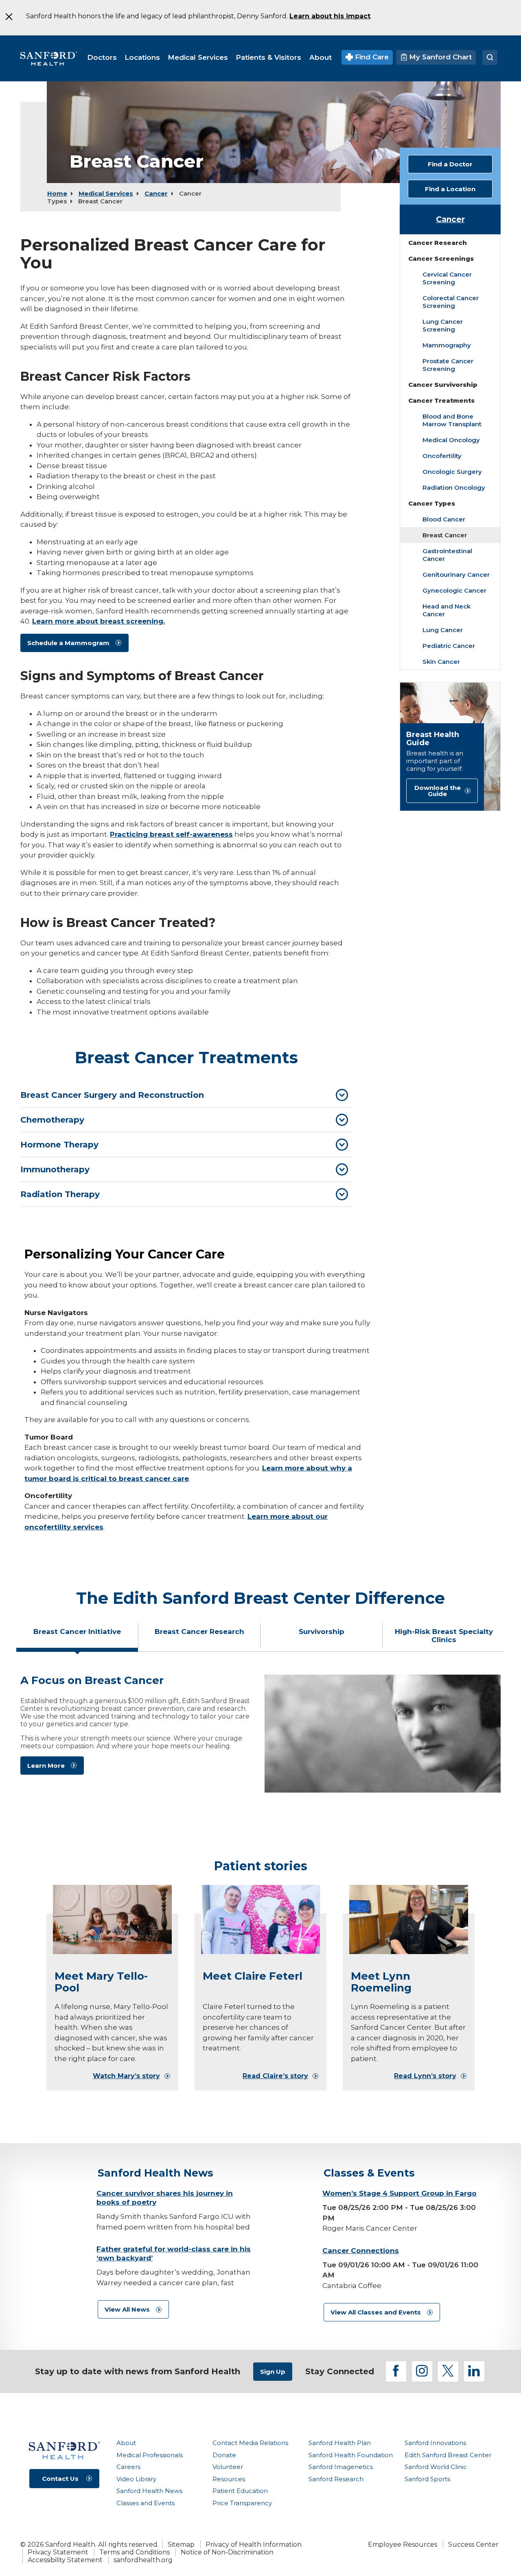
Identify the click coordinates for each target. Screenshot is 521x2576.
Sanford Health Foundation (351, 2455)
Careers (128, 2467)
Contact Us (60, 2479)
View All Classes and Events (376, 2312)
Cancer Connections (361, 2251)
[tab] (186, 1095)
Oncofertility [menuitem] (442, 456)
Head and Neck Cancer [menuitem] (447, 610)
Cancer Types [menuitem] (432, 503)
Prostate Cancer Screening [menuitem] (448, 365)
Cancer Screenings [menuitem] (441, 258)
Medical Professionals (150, 2455)
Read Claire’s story (275, 2076)
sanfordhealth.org (143, 2560)
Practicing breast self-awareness (171, 834)
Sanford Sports (427, 2479)
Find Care (371, 57)
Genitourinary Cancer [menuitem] (456, 575)
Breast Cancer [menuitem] (445, 535)
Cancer (156, 193)
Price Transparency (242, 2503)
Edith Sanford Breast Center (448, 2455)
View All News (127, 2309)
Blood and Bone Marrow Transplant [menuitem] (452, 420)
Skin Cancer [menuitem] (441, 662)
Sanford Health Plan (340, 2443)
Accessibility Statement (65, 2560)
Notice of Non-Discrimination (227, 2552)
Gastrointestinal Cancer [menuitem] (447, 555)
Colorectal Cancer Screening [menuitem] (451, 302)
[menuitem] (102, 57)
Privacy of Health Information (254, 2544)
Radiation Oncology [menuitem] (454, 487)
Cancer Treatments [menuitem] (441, 400)
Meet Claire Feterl (253, 1976)
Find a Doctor (450, 164)
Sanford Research (336, 2479)
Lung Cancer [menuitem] (443, 630)
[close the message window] (9, 17)
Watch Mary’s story (126, 2076)
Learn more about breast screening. (99, 621)
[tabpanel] (260, 1734)
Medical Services (106, 193)
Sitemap (181, 2544)
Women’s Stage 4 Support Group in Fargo (400, 2193)
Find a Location (450, 189)
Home (57, 193)
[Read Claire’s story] (260, 1919)
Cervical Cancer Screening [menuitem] (447, 278)
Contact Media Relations (250, 2443)
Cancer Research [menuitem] (438, 243)
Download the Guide (438, 791)
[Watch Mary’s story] (112, 1919)
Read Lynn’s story (425, 2076)
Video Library (136, 2479)
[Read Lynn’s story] (409, 1919)
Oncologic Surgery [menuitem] (452, 472)
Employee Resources (403, 2544)
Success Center (473, 2544)
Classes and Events (146, 2503)
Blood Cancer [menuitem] (444, 519)
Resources (229, 2479)
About (126, 2443)
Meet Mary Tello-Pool (101, 1982)
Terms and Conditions (135, 2552)
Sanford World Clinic (436, 2467)
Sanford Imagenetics (341, 2467)
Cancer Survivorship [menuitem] (443, 385)
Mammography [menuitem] (447, 345)
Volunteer (228, 2467)
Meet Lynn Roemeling (381, 1982)
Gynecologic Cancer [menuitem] (454, 590)
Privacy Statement (58, 2552)
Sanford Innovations (435, 2443)
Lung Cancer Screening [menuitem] (443, 325)
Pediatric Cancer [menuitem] (449, 646)
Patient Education (240, 2491)
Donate (224, 2455)
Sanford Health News (149, 2491)
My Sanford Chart (439, 57)
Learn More (46, 1766)
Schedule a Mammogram (68, 643)
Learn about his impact (330, 16)
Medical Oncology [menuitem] (451, 440)
